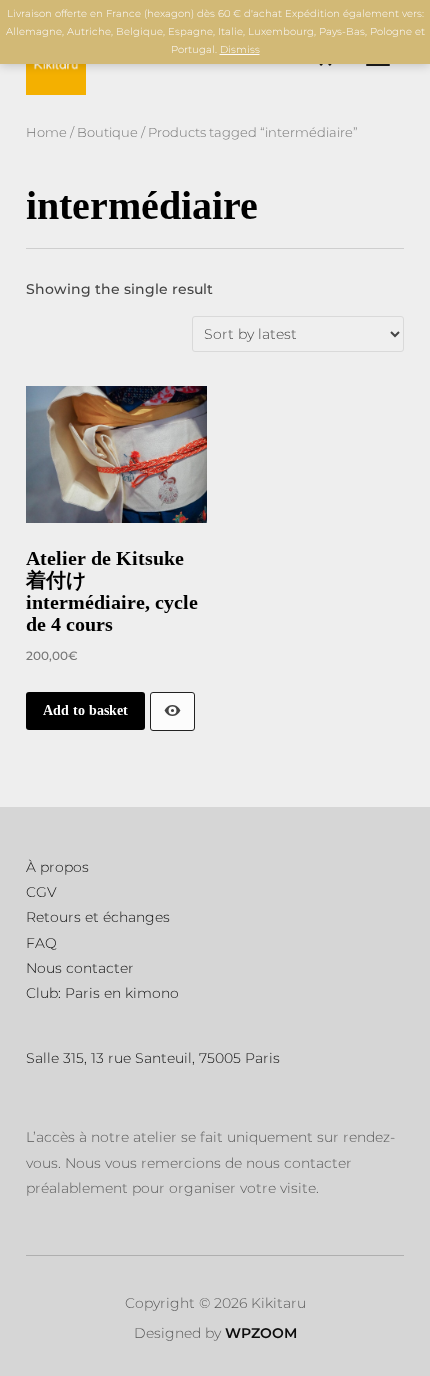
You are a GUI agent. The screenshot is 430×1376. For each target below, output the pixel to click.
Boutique (107, 132)
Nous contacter (80, 968)
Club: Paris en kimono (102, 993)
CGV (41, 892)
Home (46, 132)
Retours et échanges (98, 917)
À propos (57, 867)
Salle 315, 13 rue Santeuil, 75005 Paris (153, 1058)
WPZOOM (261, 1333)
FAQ (41, 943)
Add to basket (85, 710)
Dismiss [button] (240, 49)
